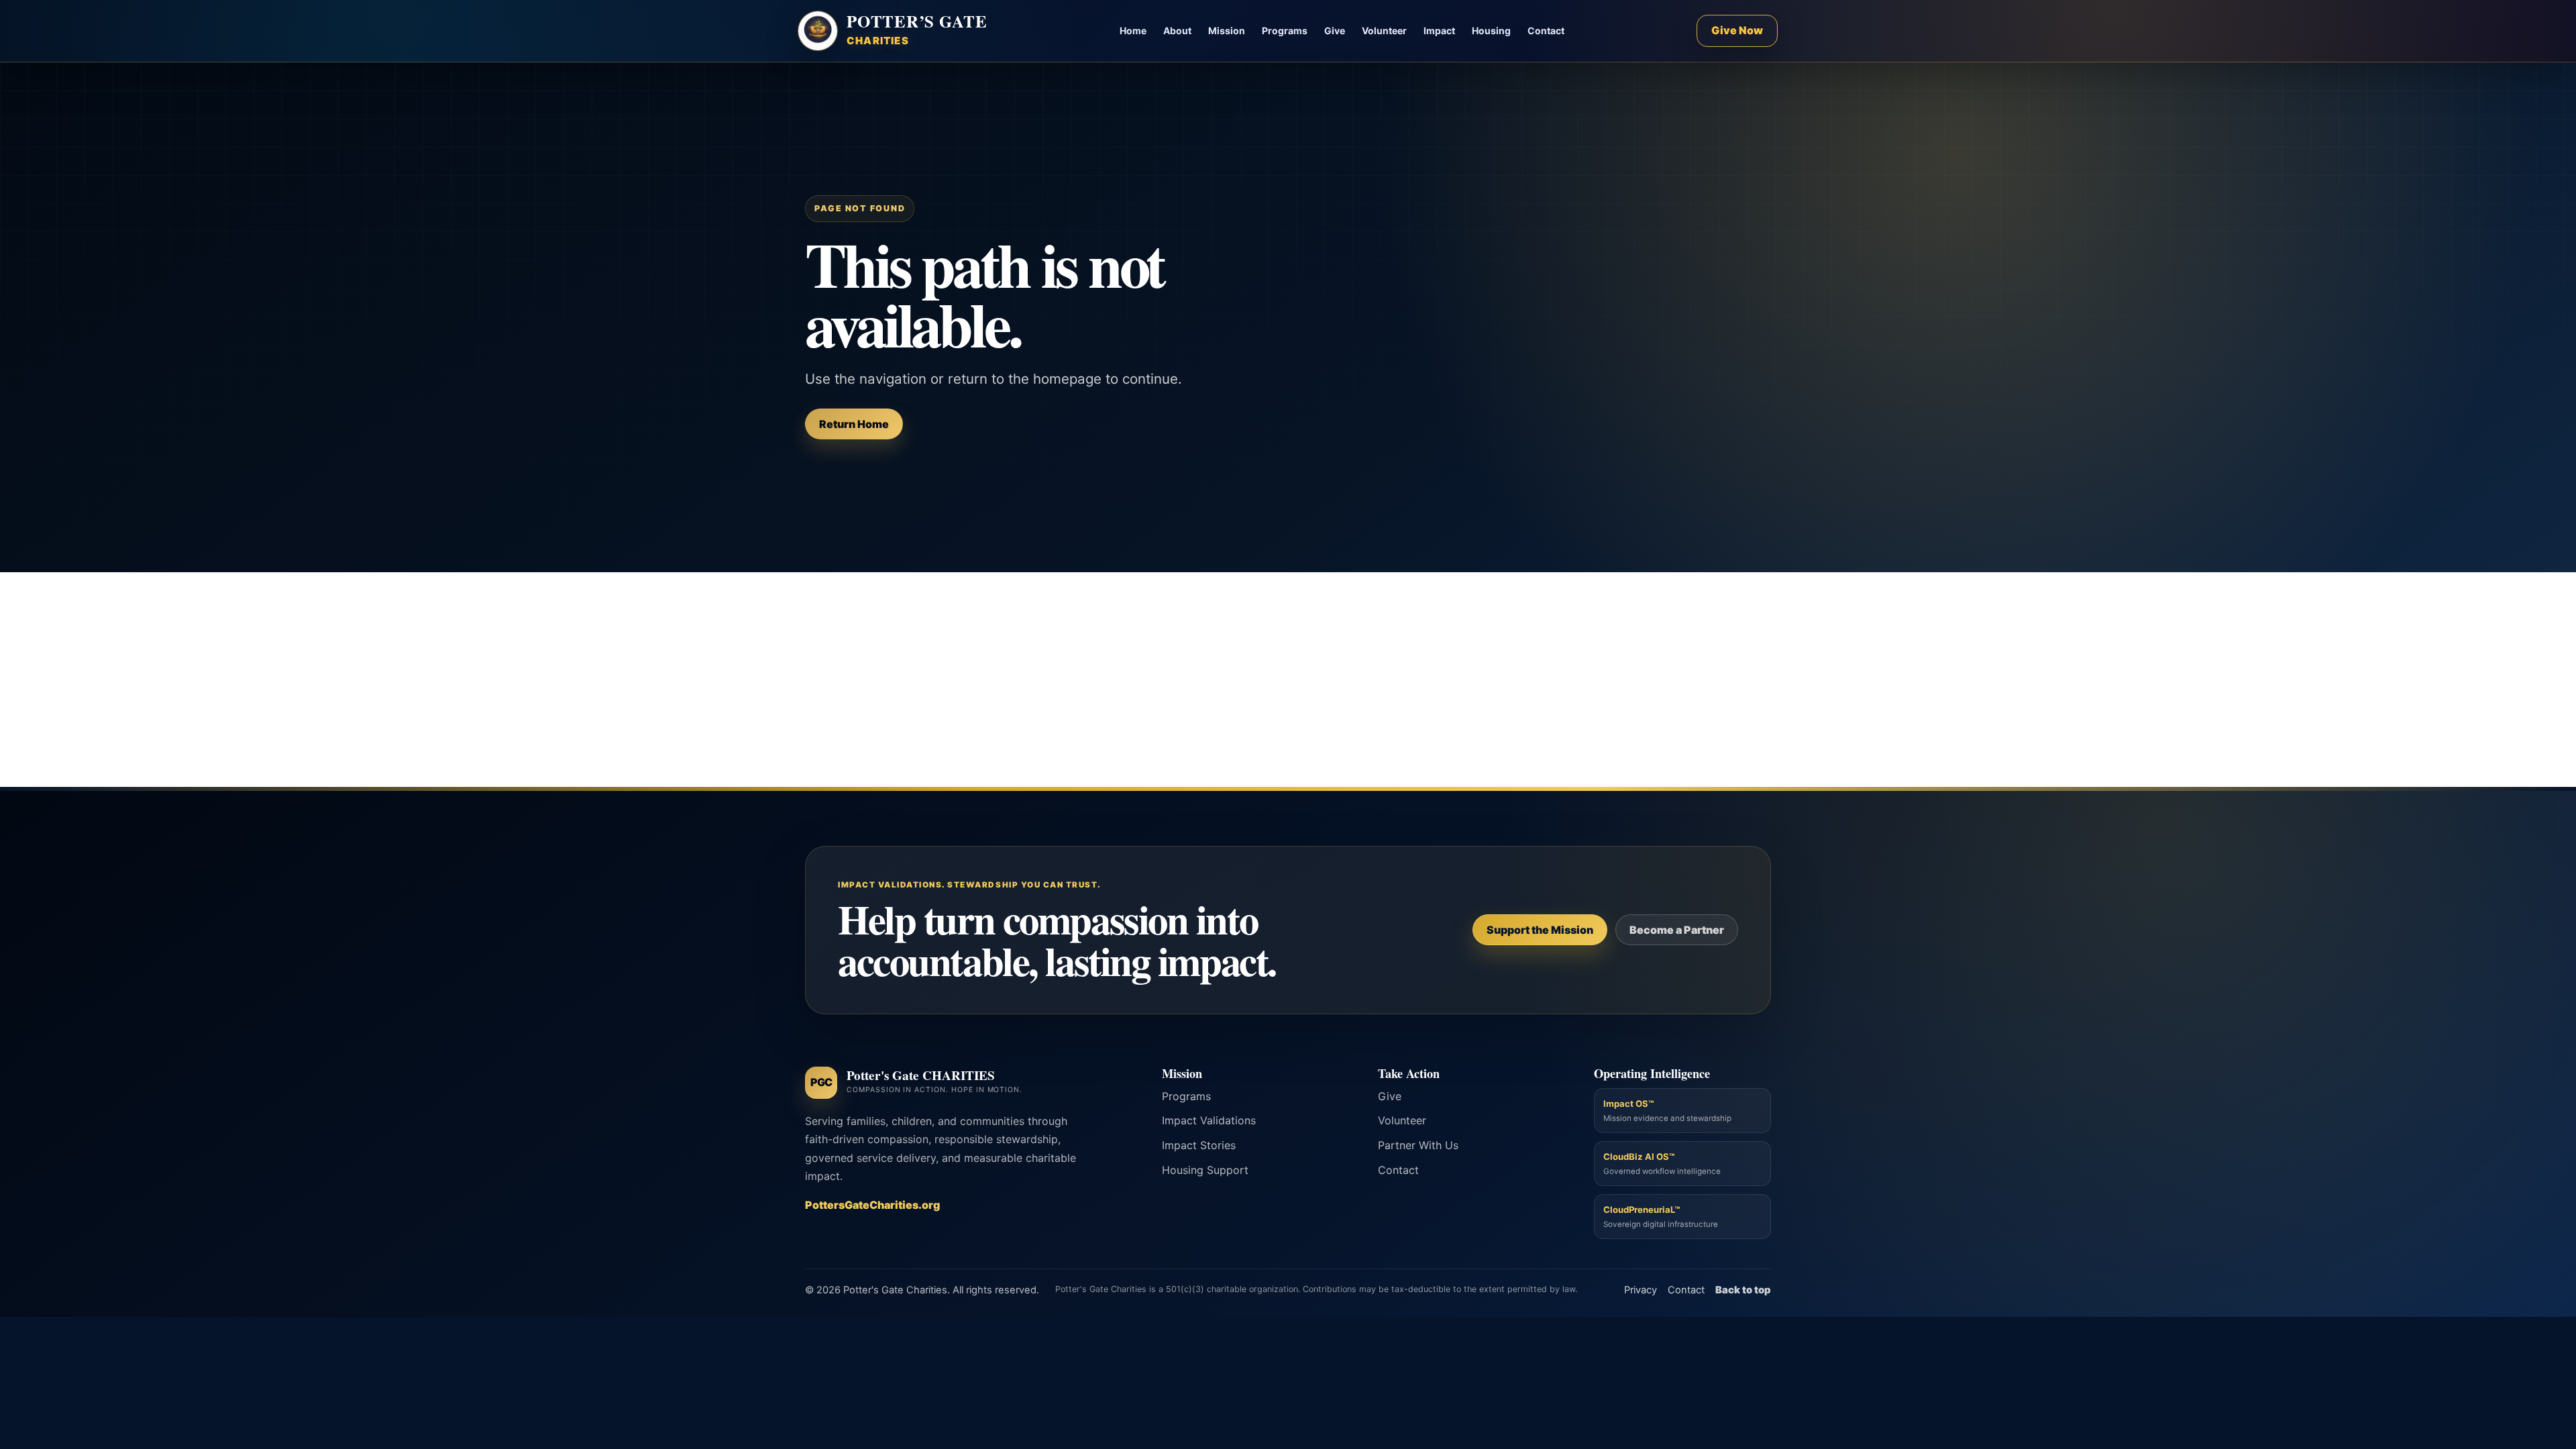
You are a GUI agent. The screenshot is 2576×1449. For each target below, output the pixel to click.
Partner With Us (1418, 1145)
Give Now (1737, 30)
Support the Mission (1540, 930)
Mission (1227, 31)
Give (1335, 31)
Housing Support (1205, 1170)
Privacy (1641, 1290)
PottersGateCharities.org (872, 1205)
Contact (1546, 31)
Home (1133, 31)
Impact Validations (1209, 1120)
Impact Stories (1199, 1145)
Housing (1491, 31)
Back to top (1743, 1290)
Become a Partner (1677, 930)
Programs (1285, 31)
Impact (1439, 31)
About (1177, 31)
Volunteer (1384, 31)
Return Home (854, 424)
